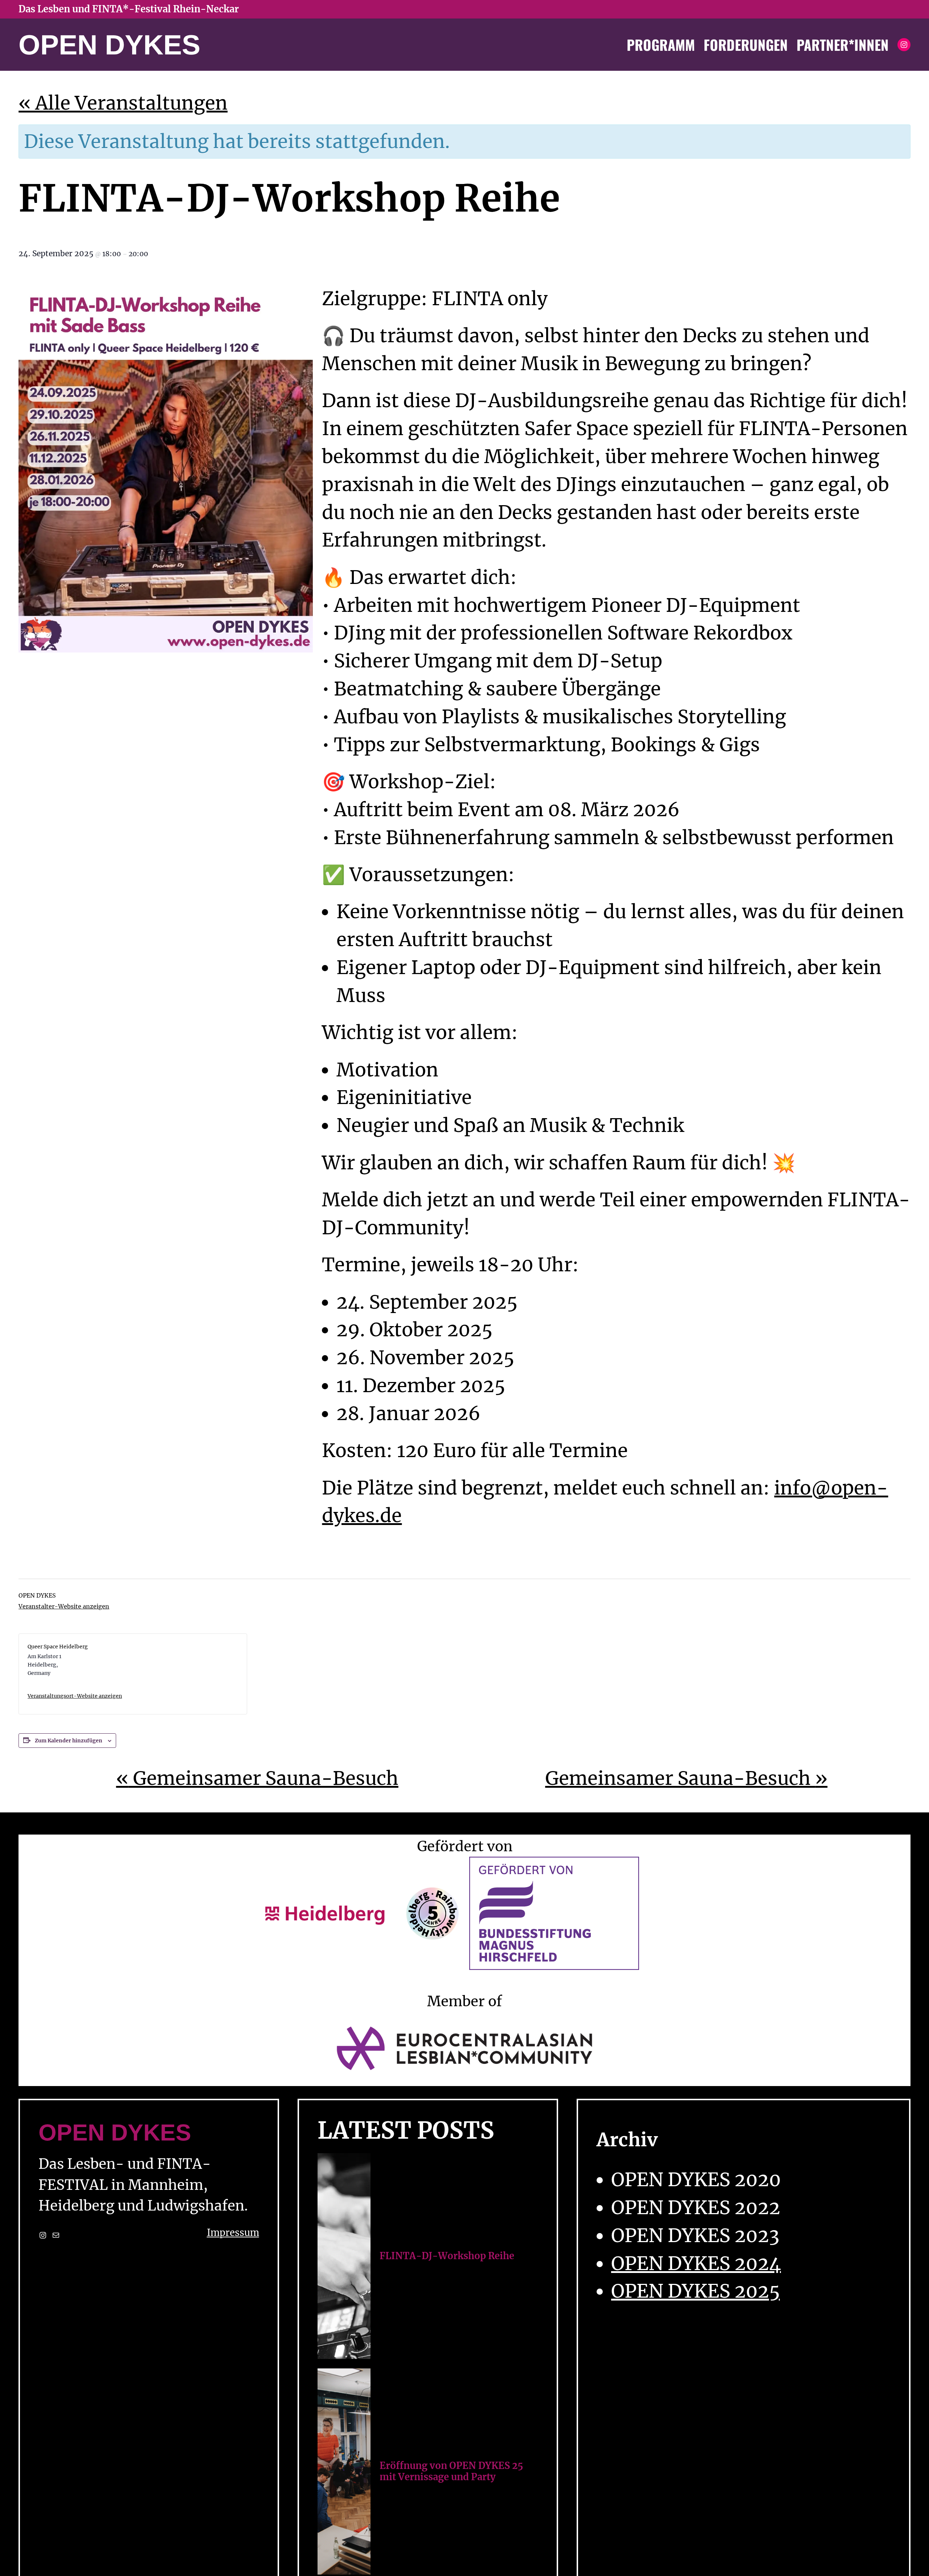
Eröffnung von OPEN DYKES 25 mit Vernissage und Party (451, 2471)
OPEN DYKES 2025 (695, 2291)
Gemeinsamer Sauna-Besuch (257, 1778)
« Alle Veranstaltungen (123, 103)
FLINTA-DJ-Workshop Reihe (447, 2256)
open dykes (109, 45)
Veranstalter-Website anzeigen (64, 1606)
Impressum (233, 2233)
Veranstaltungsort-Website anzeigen (75, 1696)
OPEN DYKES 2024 (696, 2264)
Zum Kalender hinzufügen (69, 1741)
